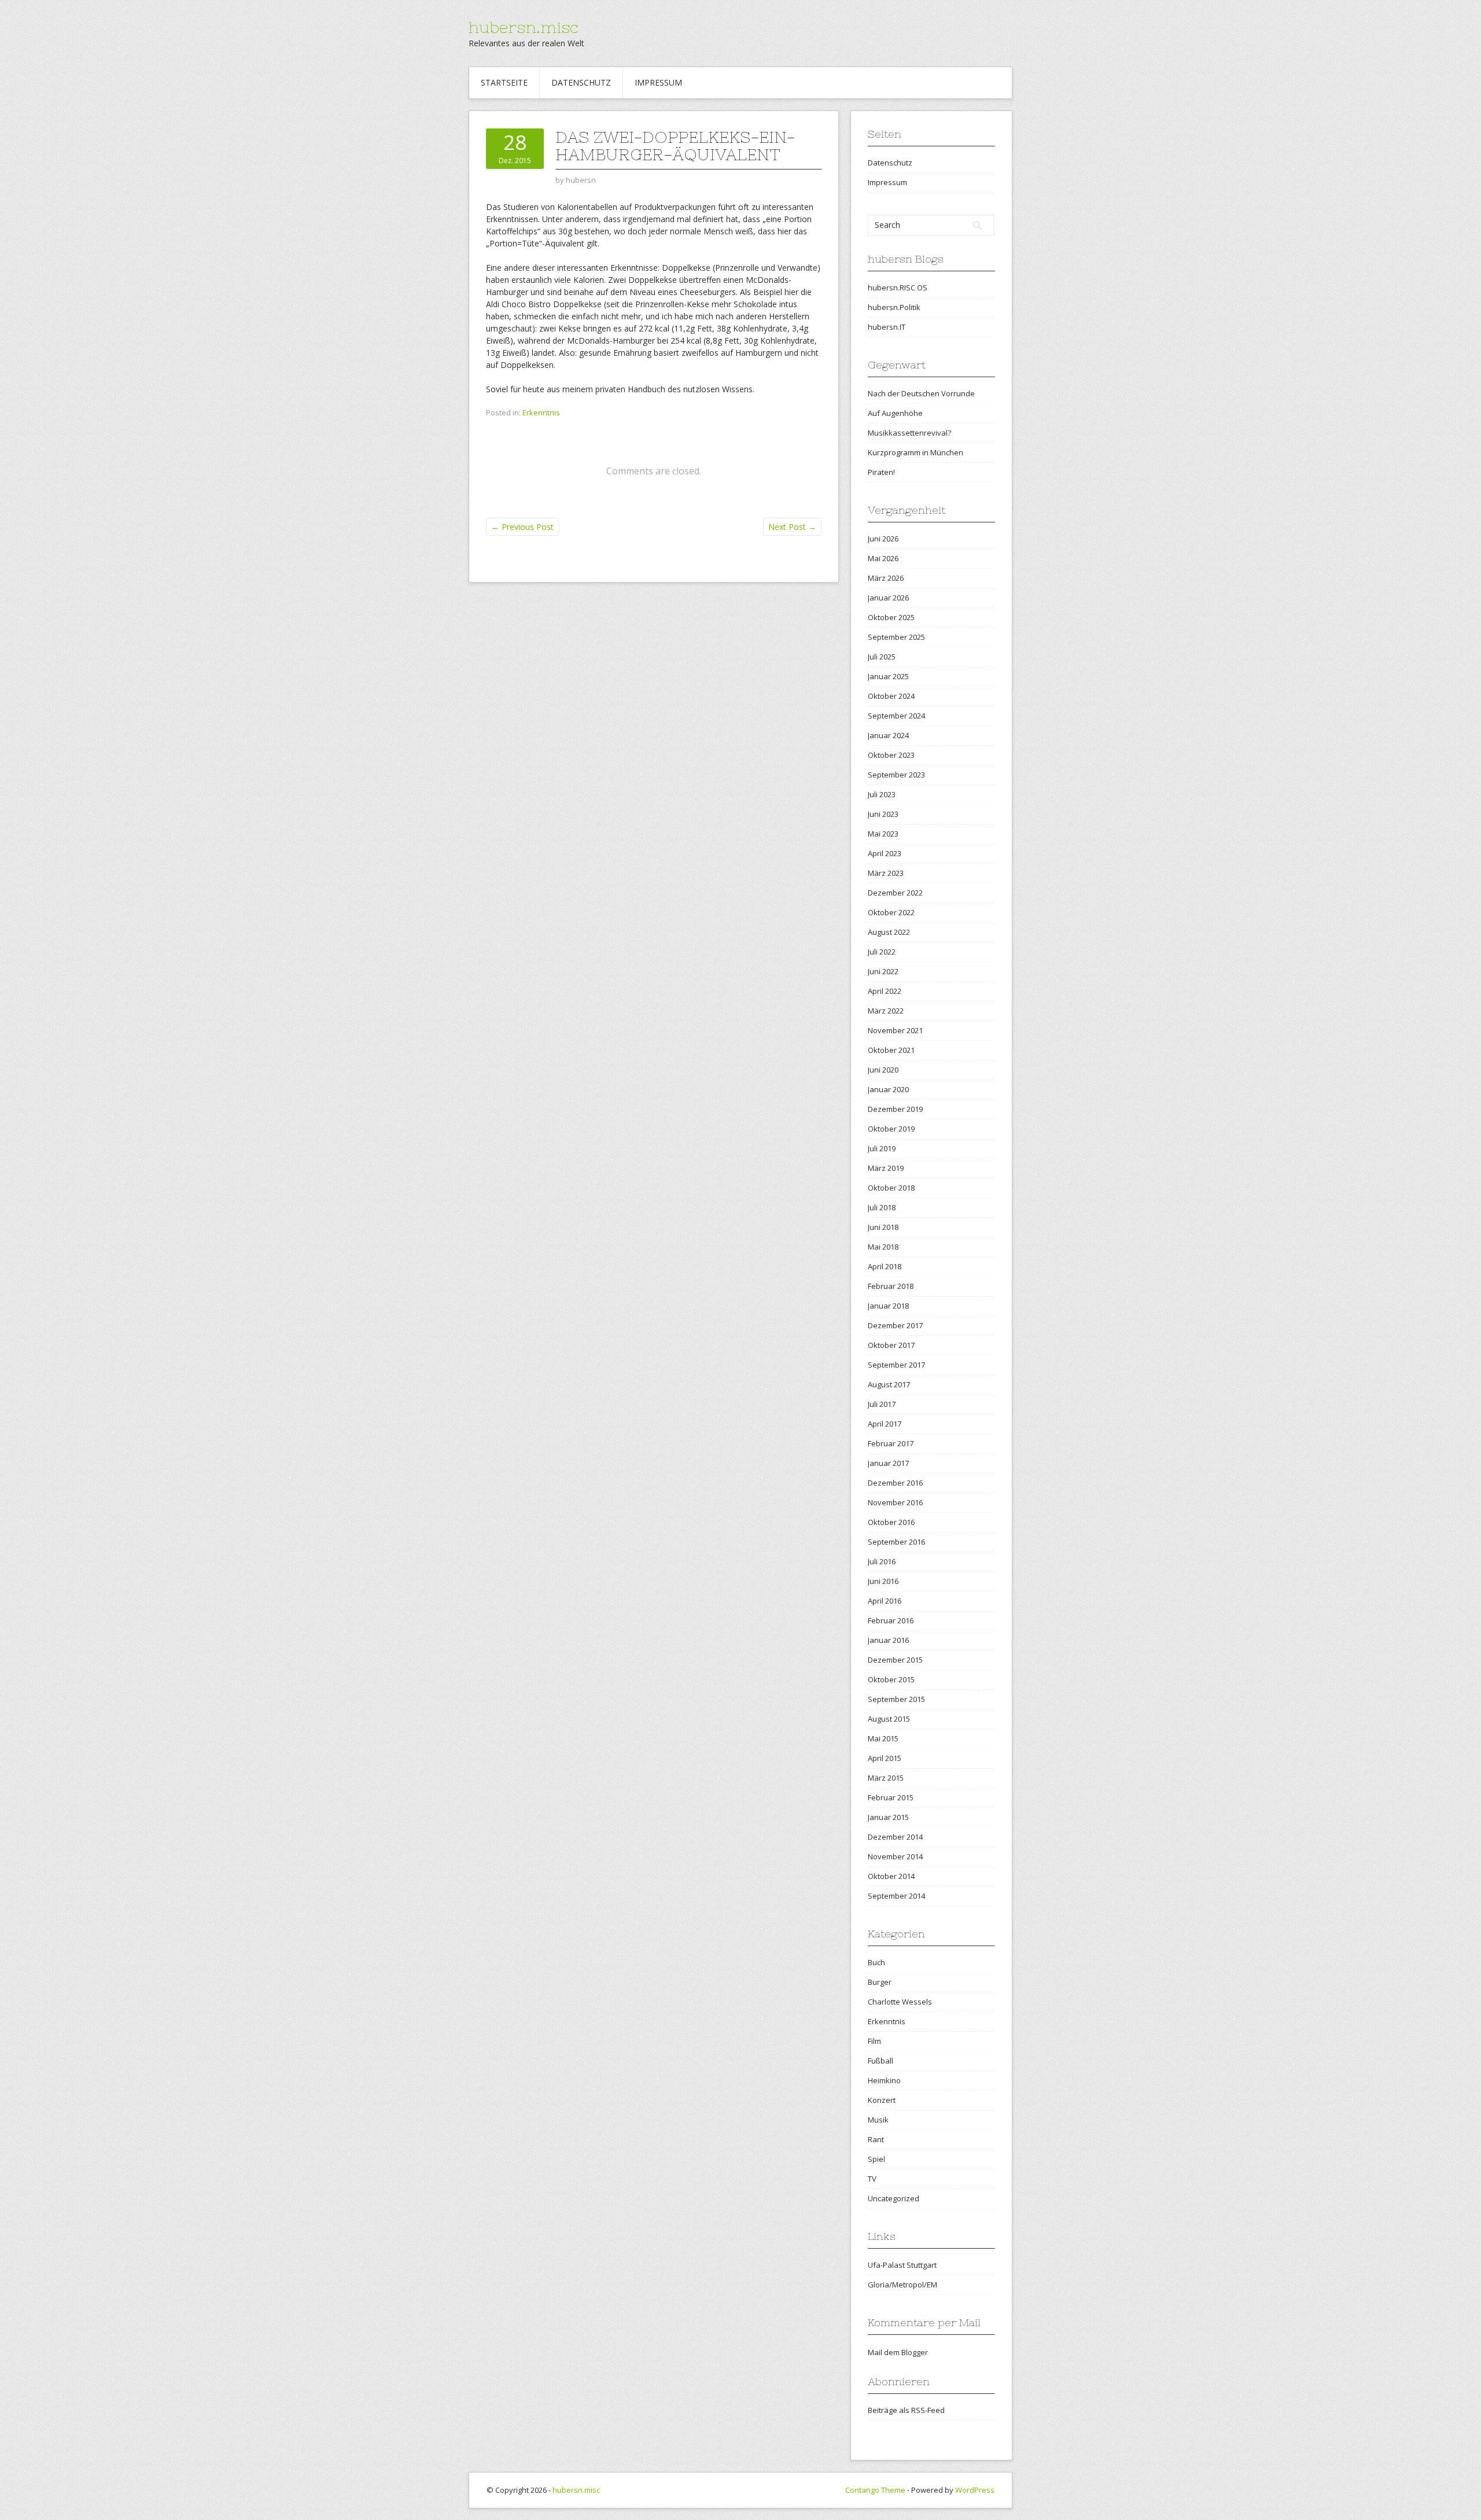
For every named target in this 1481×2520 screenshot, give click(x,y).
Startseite (504, 82)
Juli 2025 (882, 657)
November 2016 (895, 1502)
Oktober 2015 (891, 1679)
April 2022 (885, 991)
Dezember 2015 (895, 1660)
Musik (878, 2120)
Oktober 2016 (891, 1522)
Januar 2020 (888, 1089)
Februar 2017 (891, 1443)
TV (872, 2179)
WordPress (975, 2490)
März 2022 (886, 1011)
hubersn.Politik (894, 307)
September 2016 (896, 1542)
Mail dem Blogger (898, 2352)
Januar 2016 (888, 1640)
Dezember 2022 (895, 893)
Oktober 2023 (891, 755)
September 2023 (896, 775)
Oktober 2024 (891, 696)
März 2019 (886, 1168)
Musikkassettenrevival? (909, 433)
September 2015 (896, 1699)
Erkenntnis (541, 412)
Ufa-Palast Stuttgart (902, 2265)
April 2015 (885, 1758)
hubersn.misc (524, 27)
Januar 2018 (888, 1306)
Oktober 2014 (891, 1876)
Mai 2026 (883, 558)
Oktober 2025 (891, 617)
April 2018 (885, 1266)
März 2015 (886, 1778)
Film (874, 2041)
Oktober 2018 (891, 1188)
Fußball (881, 2061)
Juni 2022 (883, 971)
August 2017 (889, 1384)
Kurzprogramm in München (916, 452)
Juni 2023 (883, 814)
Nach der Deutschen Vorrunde (921, 393)
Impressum (658, 82)
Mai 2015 (883, 1738)
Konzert (882, 2100)
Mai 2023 (883, 834)
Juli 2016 (882, 1561)
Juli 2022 (882, 952)
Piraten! (881, 472)
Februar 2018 (891, 1286)
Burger (880, 1982)
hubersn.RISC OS (898, 288)
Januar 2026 (888, 598)
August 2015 (889, 1719)
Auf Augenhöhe (895, 413)
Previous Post (522, 527)
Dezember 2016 (895, 1483)
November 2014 (895, 1856)
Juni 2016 (883, 1581)
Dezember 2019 (895, 1109)
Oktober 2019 (891, 1129)
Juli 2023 (882, 794)
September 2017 (896, 1365)
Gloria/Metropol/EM (902, 2285)
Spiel (876, 2159)
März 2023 (886, 873)
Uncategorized (894, 2198)
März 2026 (886, 578)
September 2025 (896, 637)
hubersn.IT (887, 327)
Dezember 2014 (895, 1837)
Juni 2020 (883, 1070)
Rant (876, 2139)
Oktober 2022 (891, 912)
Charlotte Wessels (900, 2002)
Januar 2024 (888, 735)
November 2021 (895, 1030)
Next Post (792, 527)
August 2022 (889, 932)
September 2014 (896, 1896)
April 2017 (885, 1424)
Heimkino (884, 2080)
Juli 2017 (882, 1404)
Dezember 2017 (895, 1325)
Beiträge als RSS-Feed (906, 2410)
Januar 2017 (888, 1463)
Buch (876, 1962)
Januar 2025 (888, 676)
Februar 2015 (891, 1797)
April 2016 (885, 1601)
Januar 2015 (888, 1817)
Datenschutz (581, 82)
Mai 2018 (883, 1247)
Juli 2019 (882, 1148)
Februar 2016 (891, 1620)
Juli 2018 (882, 1207)
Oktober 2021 (891, 1050)
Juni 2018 (883, 1227)
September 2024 (896, 716)
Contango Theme (875, 2490)
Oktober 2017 (891, 1345)
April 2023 (885, 853)
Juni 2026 (883, 539)
